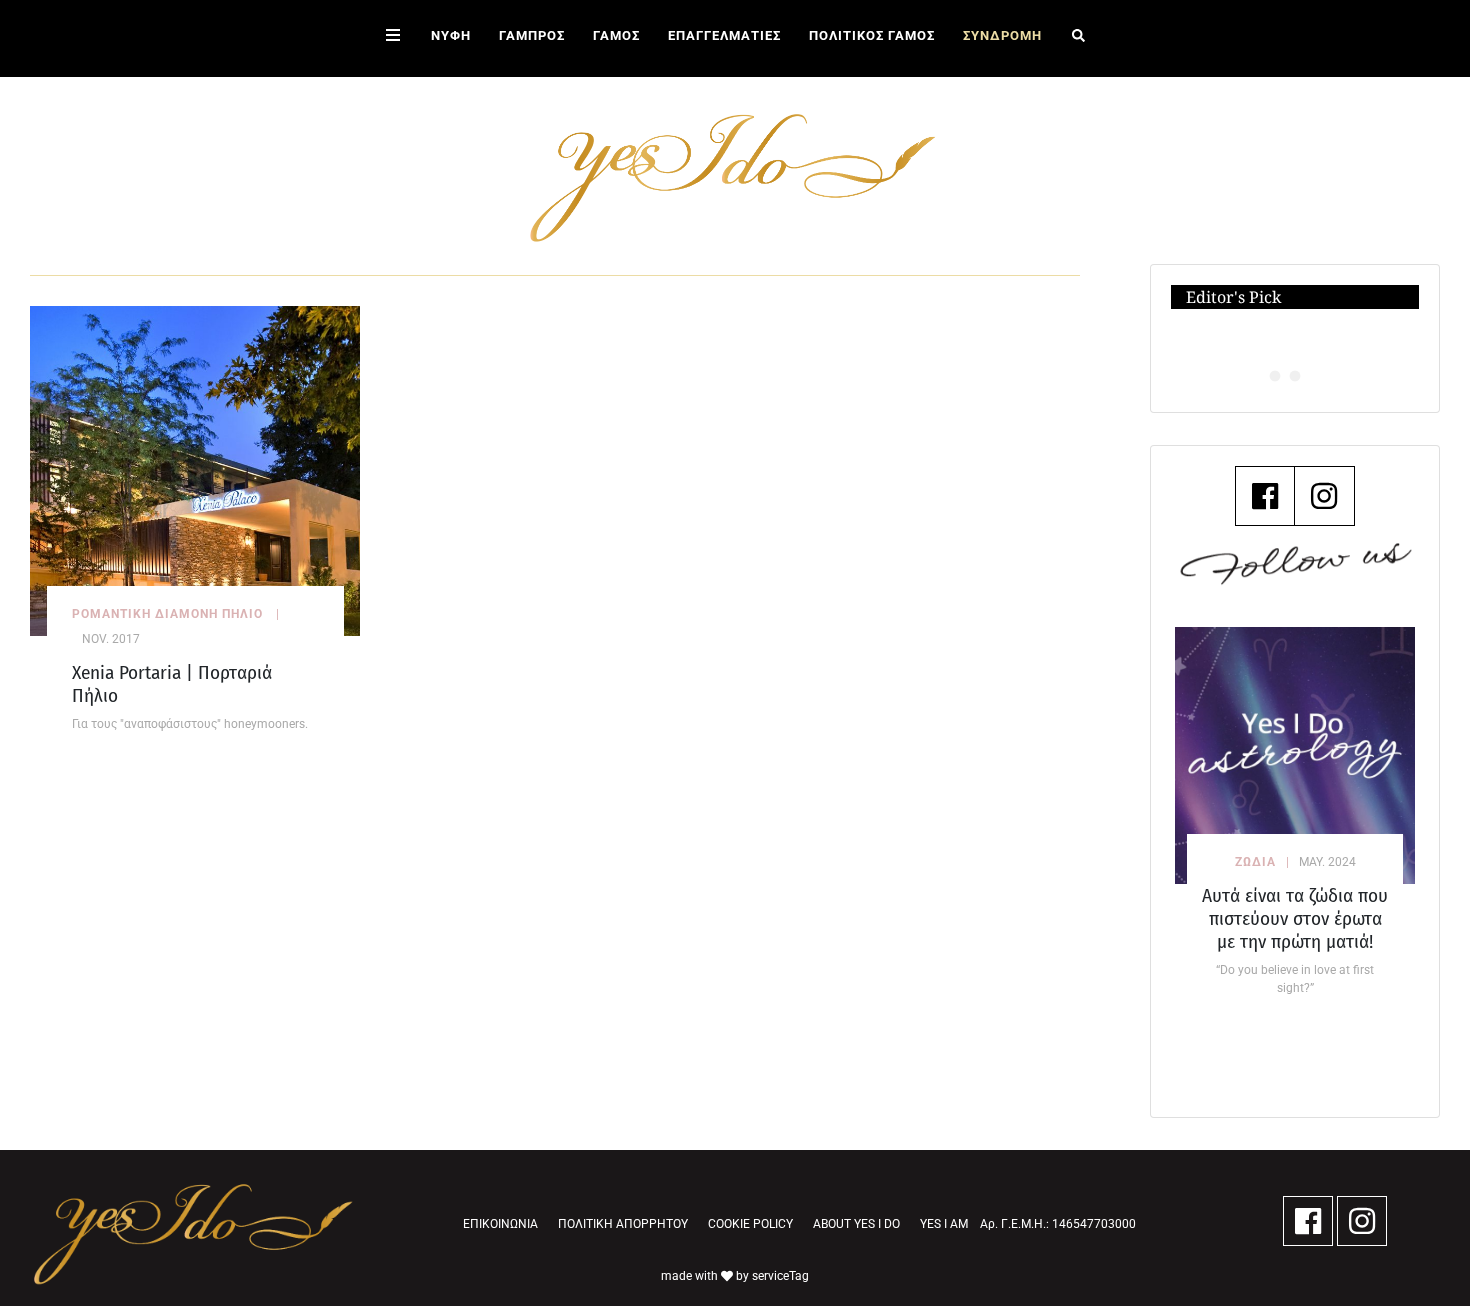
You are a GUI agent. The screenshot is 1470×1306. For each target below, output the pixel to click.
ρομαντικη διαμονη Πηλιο (167, 614)
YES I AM (944, 1224)
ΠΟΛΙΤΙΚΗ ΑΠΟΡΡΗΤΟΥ (623, 1224)
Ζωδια (1255, 862)
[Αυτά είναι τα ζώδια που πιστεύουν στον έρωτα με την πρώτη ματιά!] (1295, 755)
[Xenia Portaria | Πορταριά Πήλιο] (195, 469)
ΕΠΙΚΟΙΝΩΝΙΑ (500, 1224)
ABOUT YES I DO (856, 1224)
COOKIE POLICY (750, 1224)
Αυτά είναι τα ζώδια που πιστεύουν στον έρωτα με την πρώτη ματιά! (1295, 918)
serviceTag (780, 1276)
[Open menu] (393, 38)
